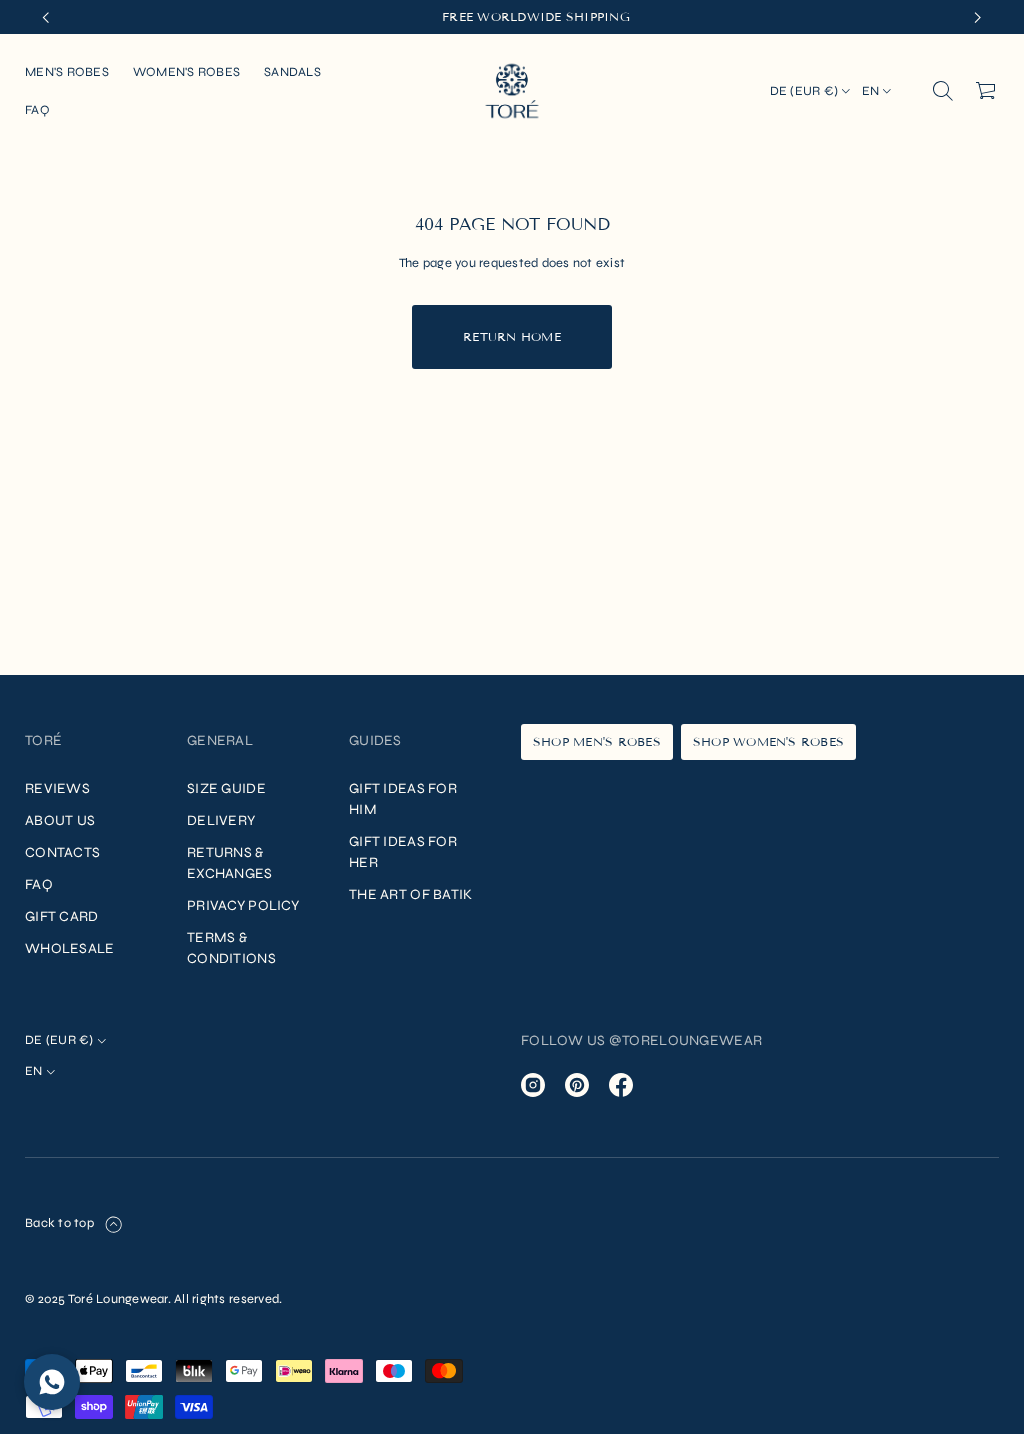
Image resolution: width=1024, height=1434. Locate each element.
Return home (512, 336)
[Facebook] (621, 1085)
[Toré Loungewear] (512, 91)
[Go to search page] (943, 91)
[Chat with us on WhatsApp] (52, 1382)
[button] (943, 91)
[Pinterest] (577, 1085)
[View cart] (987, 91)
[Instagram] (533, 1085)
